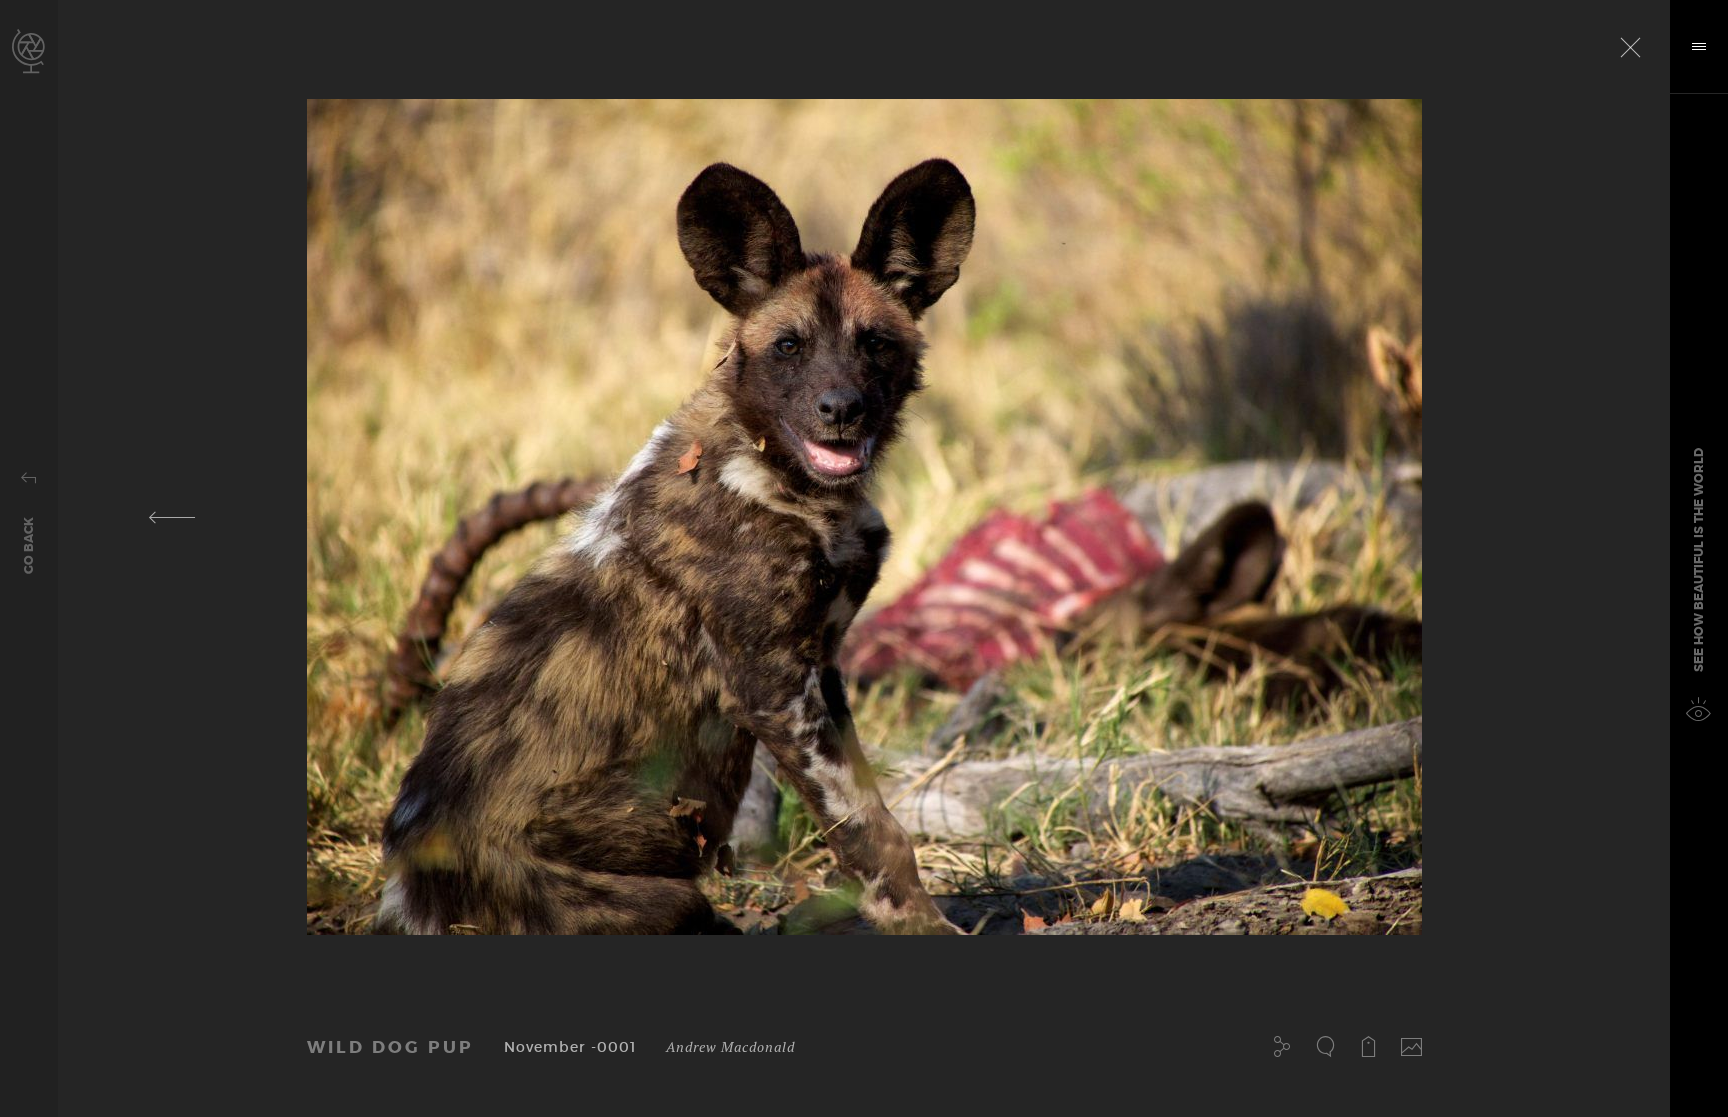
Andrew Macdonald (730, 1046)
